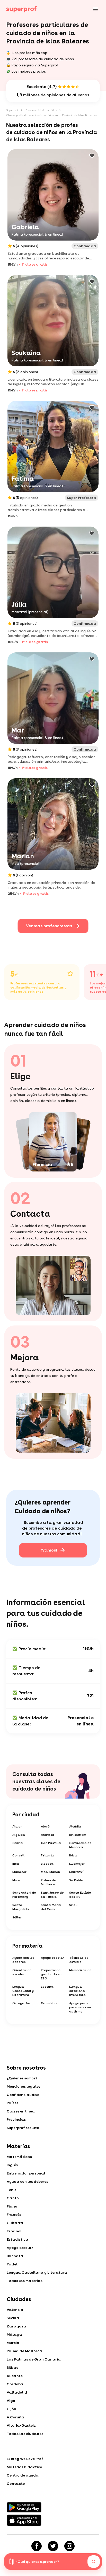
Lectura (47, 1987)
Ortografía (21, 2003)
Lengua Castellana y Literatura (23, 1991)
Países (12, 2103)
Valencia (15, 2310)
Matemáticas (19, 2157)
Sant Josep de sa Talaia (52, 1895)
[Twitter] (53, 2546)
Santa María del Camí (51, 1907)
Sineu (73, 1905)
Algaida (19, 1835)
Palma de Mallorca (48, 1882)
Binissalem (78, 1835)
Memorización (80, 1970)
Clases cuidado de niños (41, 110)
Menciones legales (24, 2086)
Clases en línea (21, 2111)
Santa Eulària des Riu (80, 1895)
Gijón (11, 2409)
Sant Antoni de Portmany (24, 1895)
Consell (18, 1855)
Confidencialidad (23, 2095)
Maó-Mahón (50, 1872)
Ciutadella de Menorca (80, 1845)
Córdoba (15, 2384)
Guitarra (15, 2223)
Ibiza (73, 1855)
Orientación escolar (22, 1972)
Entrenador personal (26, 2173)
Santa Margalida (21, 1907)
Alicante (15, 2376)
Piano (12, 2206)
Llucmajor (77, 1864)
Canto (13, 2198)
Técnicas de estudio (79, 1960)
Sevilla (13, 2318)
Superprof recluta (23, 2128)
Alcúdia (75, 1826)
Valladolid (17, 2392)
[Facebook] (37, 2546)
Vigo (11, 2401)
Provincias (16, 2119)
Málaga (14, 2334)
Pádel (12, 2264)
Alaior (17, 1826)
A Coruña (15, 2417)
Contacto (16, 2484)
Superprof (12, 110)
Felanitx (47, 1855)
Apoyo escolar (52, 1958)
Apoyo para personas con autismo (80, 2007)
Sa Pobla (76, 1880)
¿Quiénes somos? (22, 2078)
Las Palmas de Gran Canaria (34, 2359)
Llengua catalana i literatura (78, 1991)
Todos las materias (25, 2281)
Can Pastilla (51, 1843)
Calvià (18, 1843)
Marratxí (76, 1872)
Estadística (17, 2239)
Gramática (50, 2003)
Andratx (47, 1835)
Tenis (11, 2190)
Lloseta (47, 1864)
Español (14, 2231)
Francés (14, 2215)
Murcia (13, 2343)
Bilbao (13, 2367)
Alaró (45, 1826)
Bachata (15, 2256)
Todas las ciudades (25, 2434)
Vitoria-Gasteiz (21, 2425)
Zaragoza (16, 2326)
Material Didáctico (24, 2467)
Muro (16, 1880)
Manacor (19, 1872)
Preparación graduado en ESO (51, 1974)
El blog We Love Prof (25, 2459)
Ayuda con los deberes (23, 1960)
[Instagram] (69, 2546)
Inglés (12, 2165)
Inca (16, 1864)
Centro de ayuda (23, 2475)
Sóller (17, 1917)
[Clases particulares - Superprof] (22, 9)
